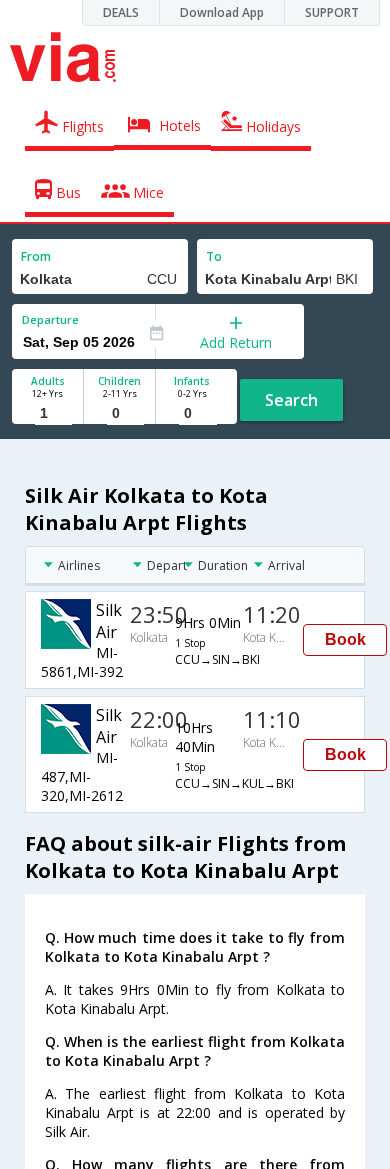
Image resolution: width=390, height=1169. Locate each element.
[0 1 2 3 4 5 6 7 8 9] (119, 413)
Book (345, 639)
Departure (50, 319)
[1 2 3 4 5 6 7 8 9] (47, 413)
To (214, 256)
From (36, 256)
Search (291, 400)
